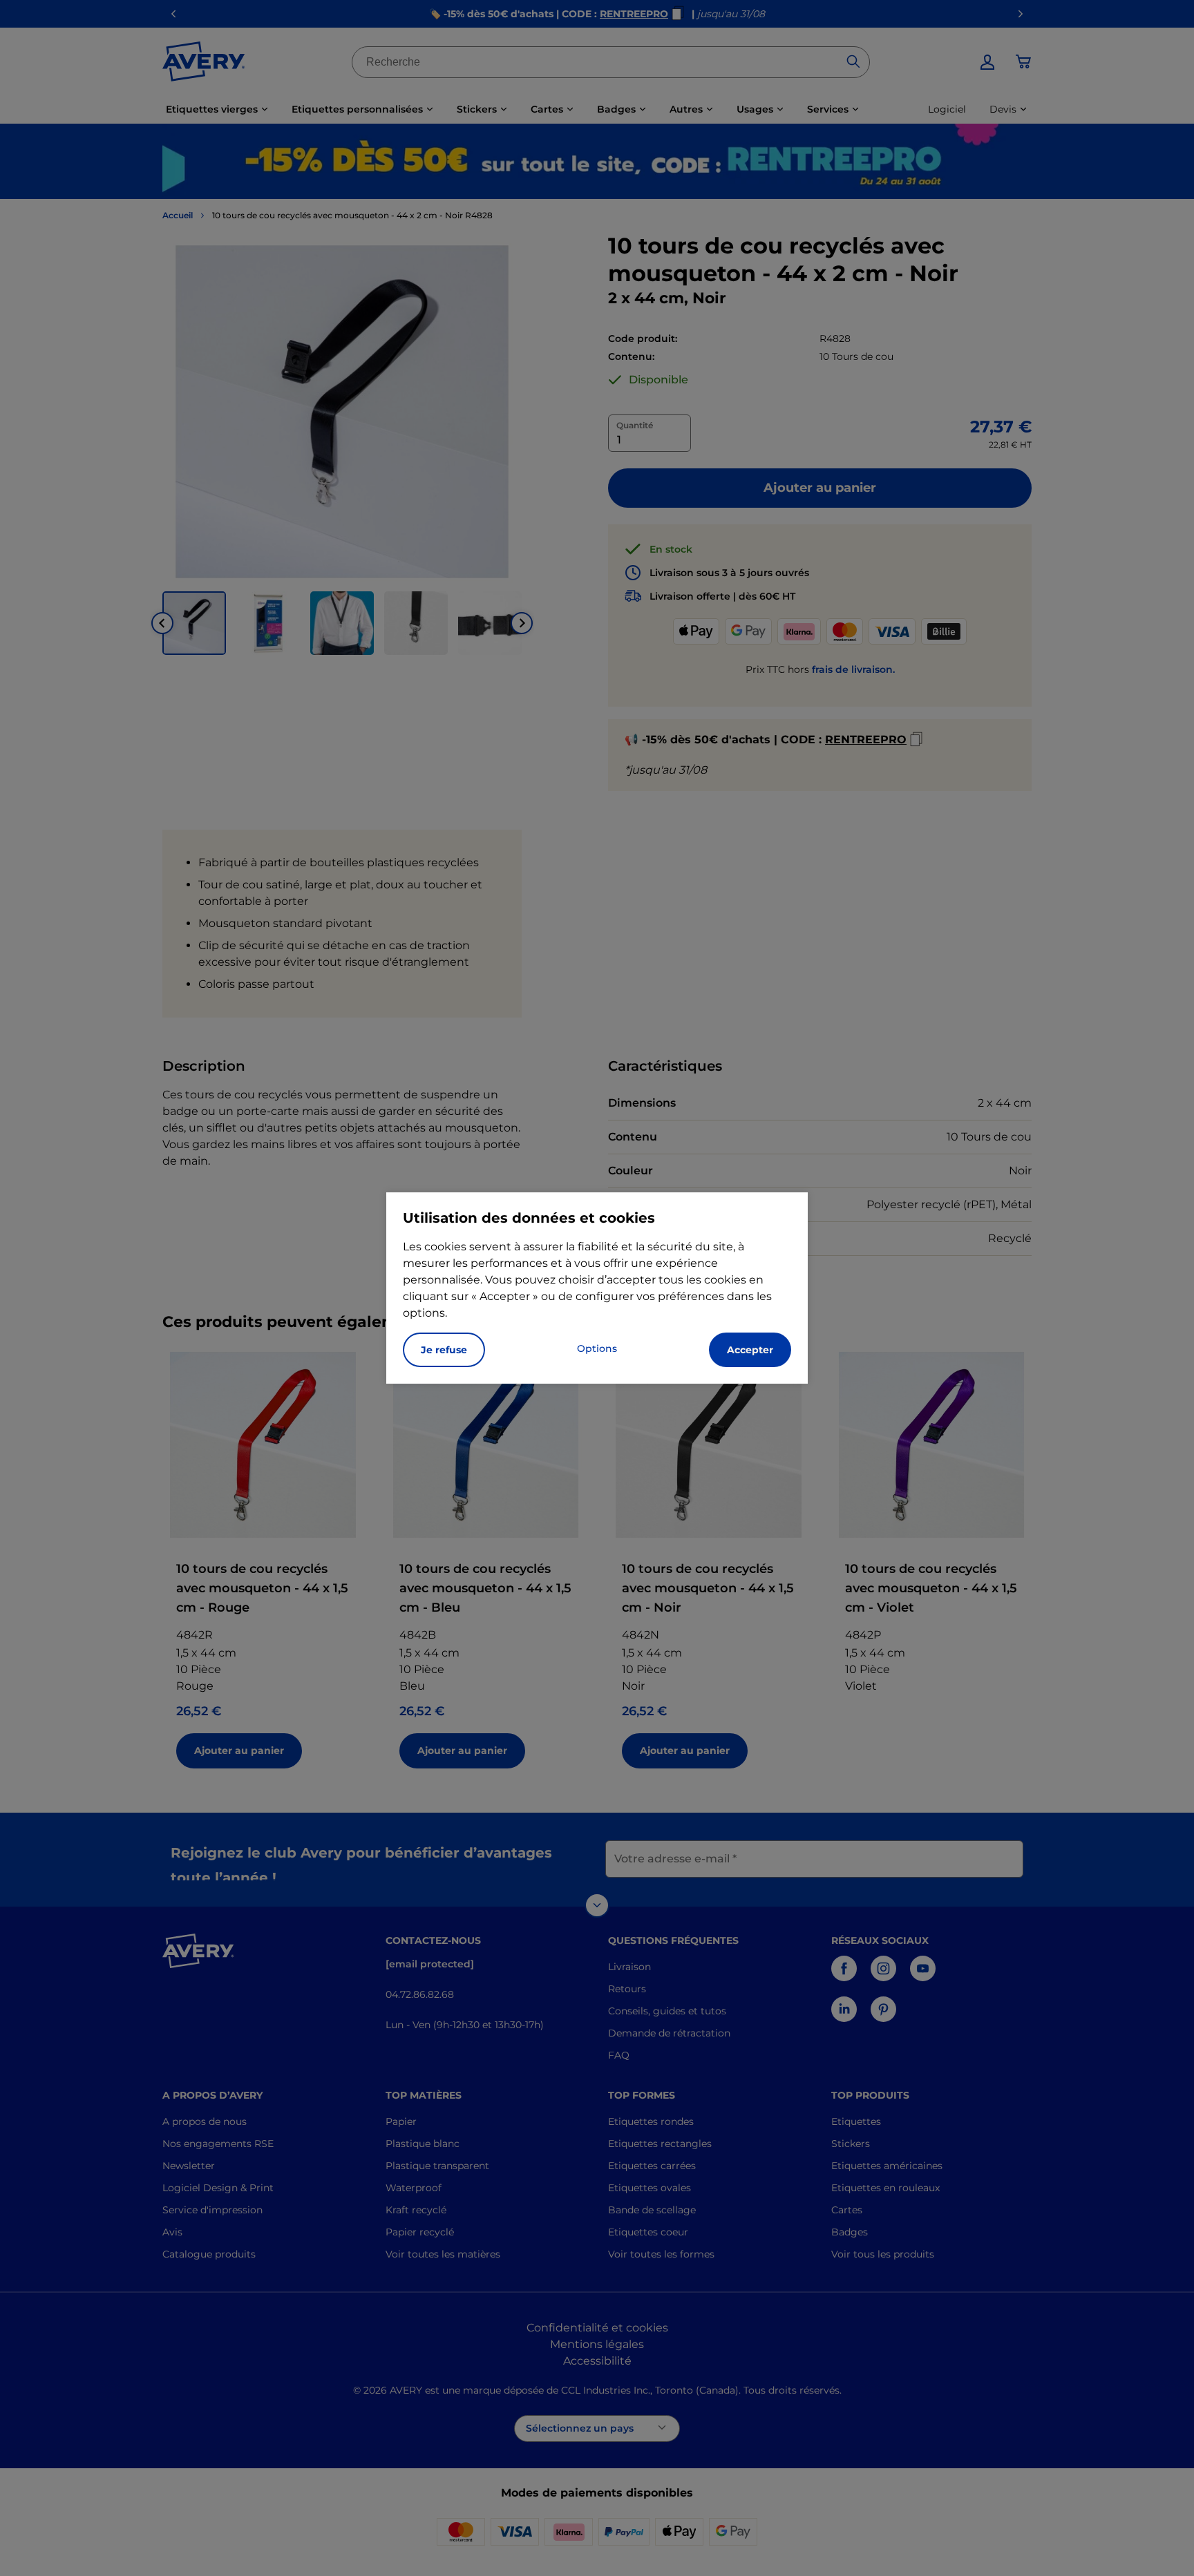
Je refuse (444, 1350)
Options (597, 1348)
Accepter (750, 1350)
